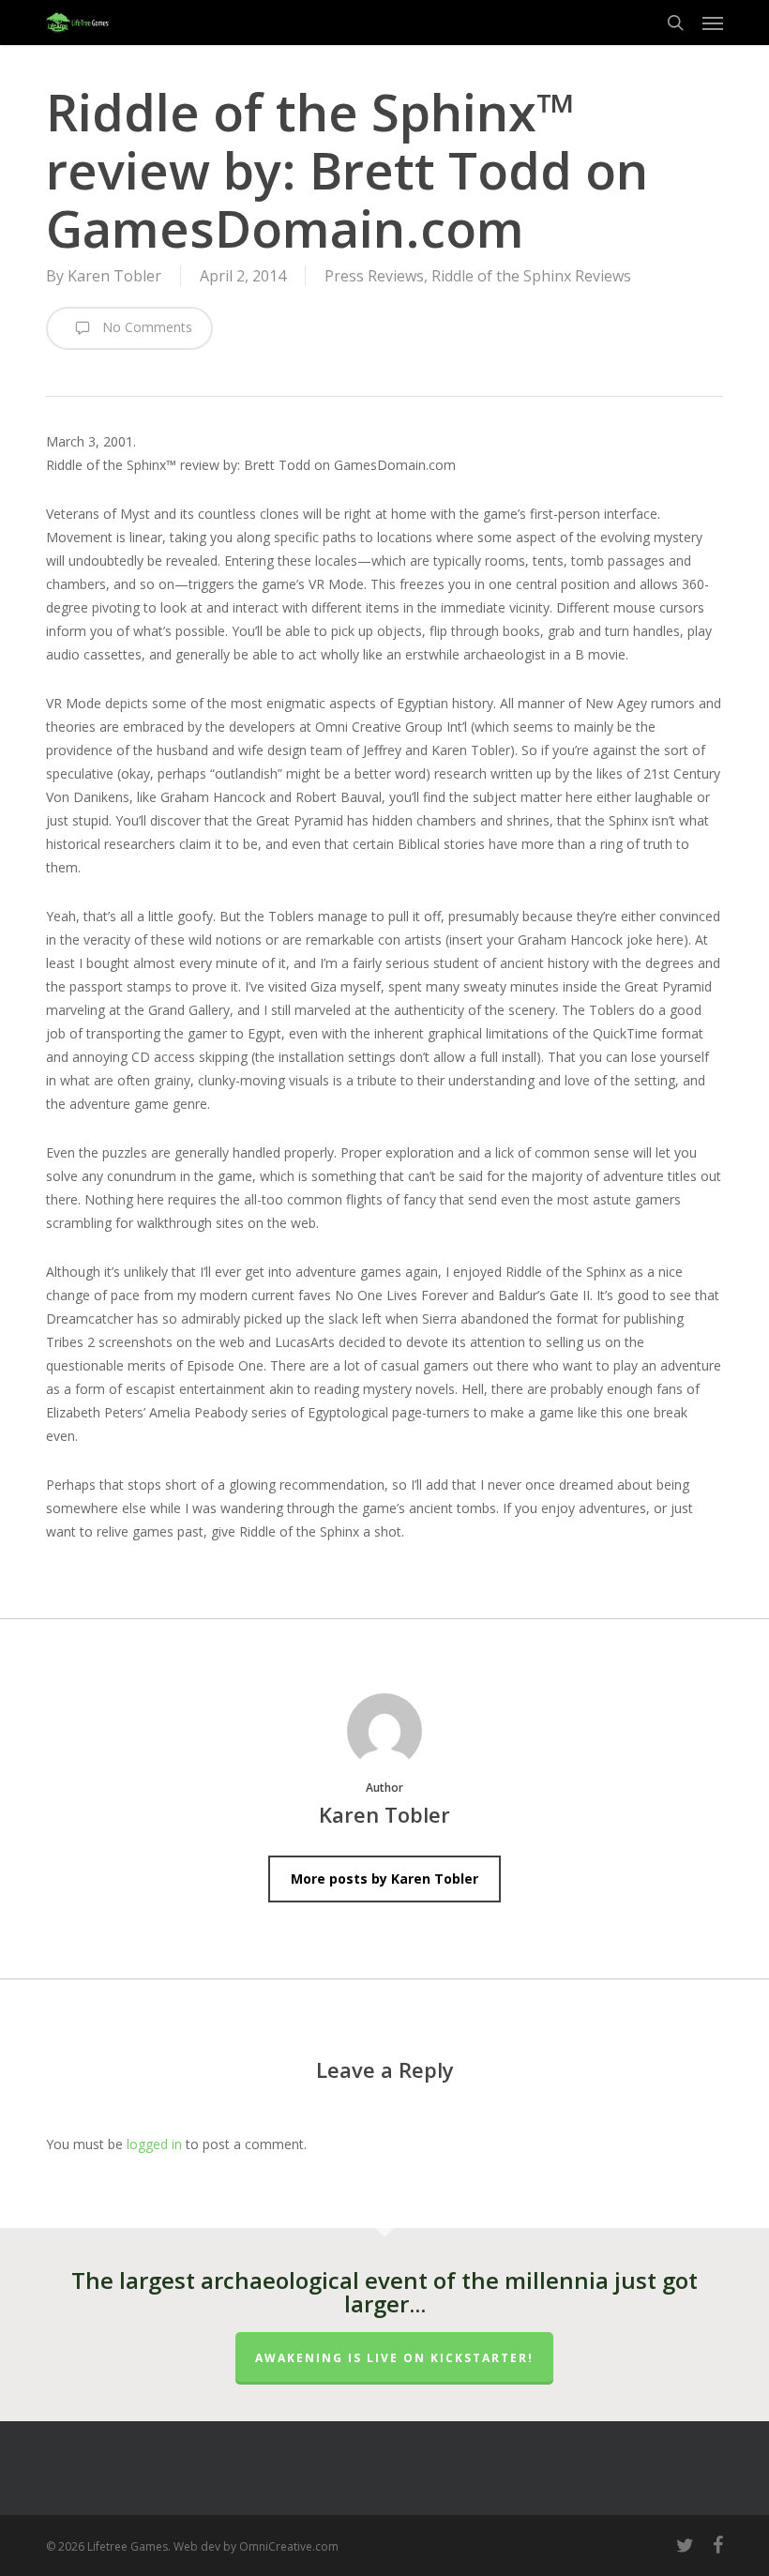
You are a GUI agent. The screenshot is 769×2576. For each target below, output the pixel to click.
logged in (154, 2144)
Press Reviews (374, 276)
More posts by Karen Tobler (384, 1879)
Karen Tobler (114, 276)
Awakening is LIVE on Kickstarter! (394, 2358)
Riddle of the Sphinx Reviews (531, 276)
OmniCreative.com (289, 2546)
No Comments (145, 327)
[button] (713, 23)
